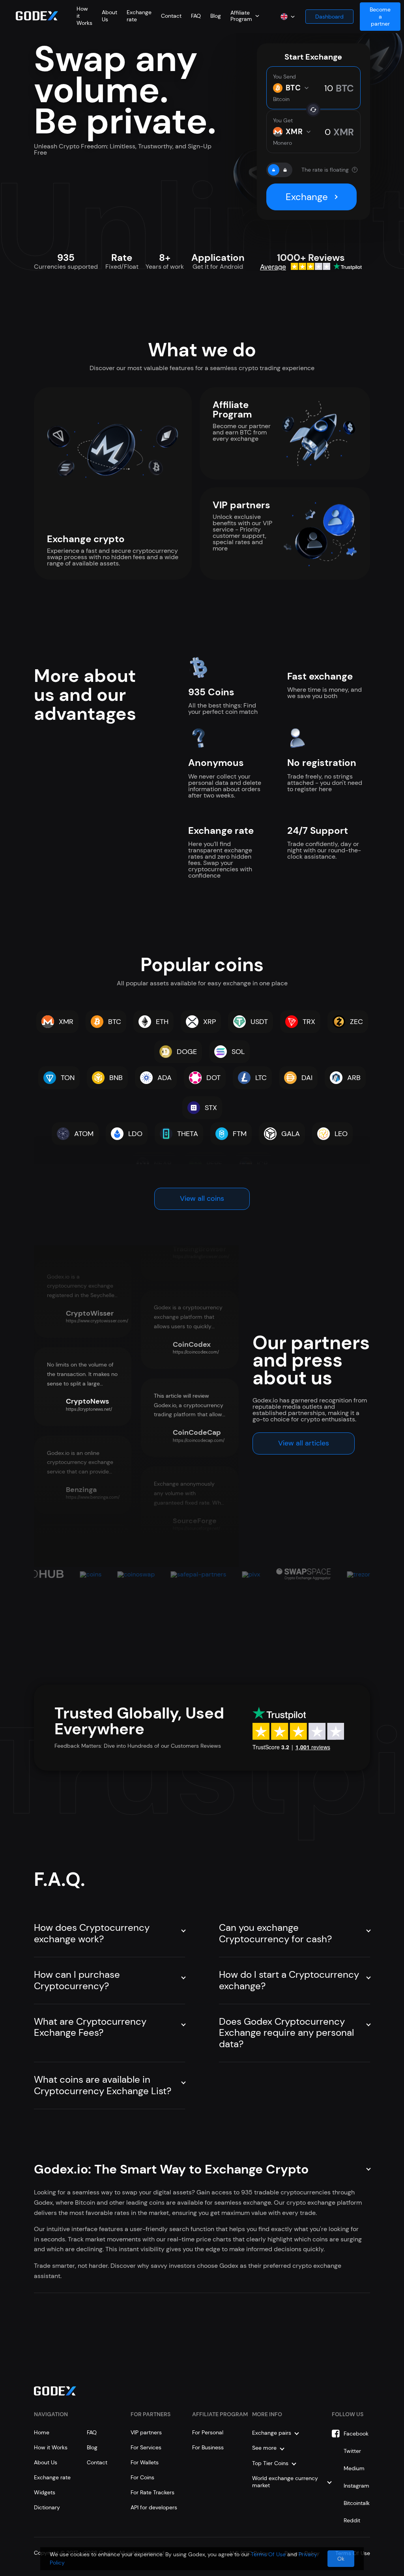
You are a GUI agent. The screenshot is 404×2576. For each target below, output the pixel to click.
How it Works (51, 2447)
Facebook (356, 2434)
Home (42, 2432)
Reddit (352, 2520)
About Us (46, 2462)
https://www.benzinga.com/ (93, 1497)
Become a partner (380, 17)
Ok (341, 2559)
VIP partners (146, 2432)
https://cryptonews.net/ (89, 1409)
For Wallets (145, 2462)
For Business (208, 2447)
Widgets (45, 2492)
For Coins (142, 2477)
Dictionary (47, 2507)
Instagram (356, 2486)
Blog (216, 16)
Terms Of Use (268, 2554)
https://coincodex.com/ (196, 1352)
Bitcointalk (357, 2503)
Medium (354, 2468)
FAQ (196, 16)
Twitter (352, 2451)
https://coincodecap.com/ (199, 1440)
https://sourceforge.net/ (196, 1528)
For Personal (208, 2432)
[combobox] (245, 16)
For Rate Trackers (152, 2492)
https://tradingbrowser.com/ (201, 1256)
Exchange (307, 197)
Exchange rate (52, 2477)
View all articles (304, 1443)
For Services (146, 2447)
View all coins (202, 1198)
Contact (171, 16)
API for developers (154, 2507)
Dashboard (329, 17)
